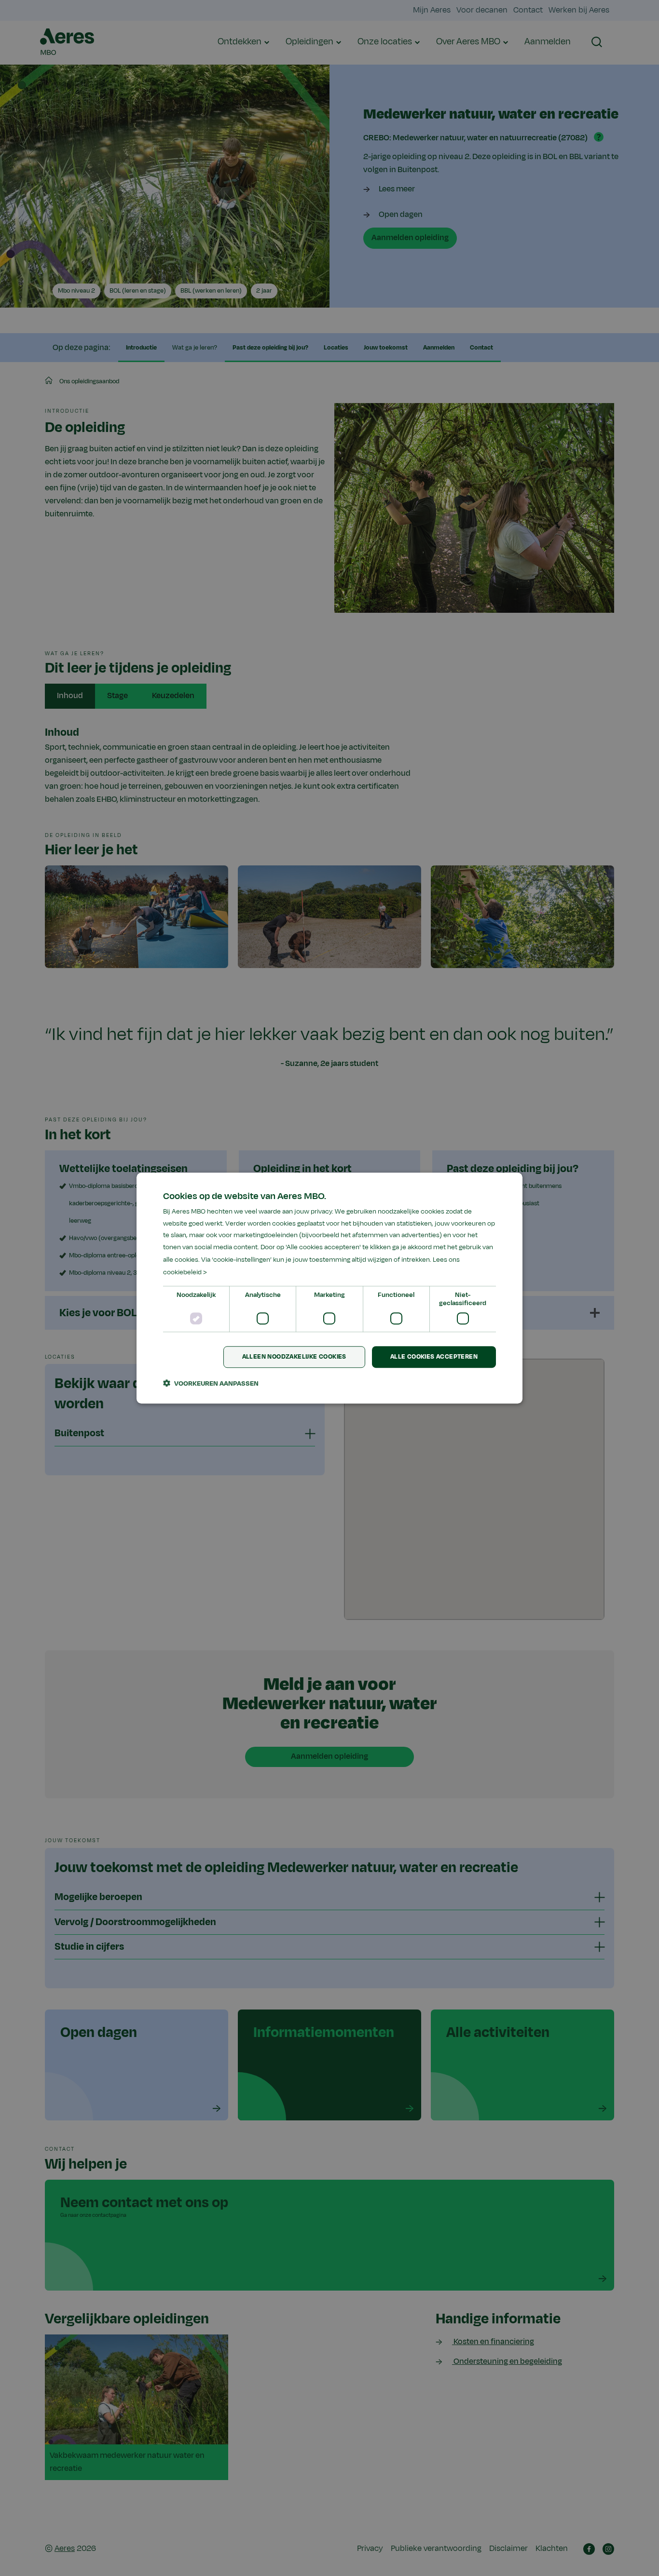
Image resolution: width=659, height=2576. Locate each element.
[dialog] (329, 1288)
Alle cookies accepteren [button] (434, 1357)
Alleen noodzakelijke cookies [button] (294, 1357)
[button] (211, 1383)
